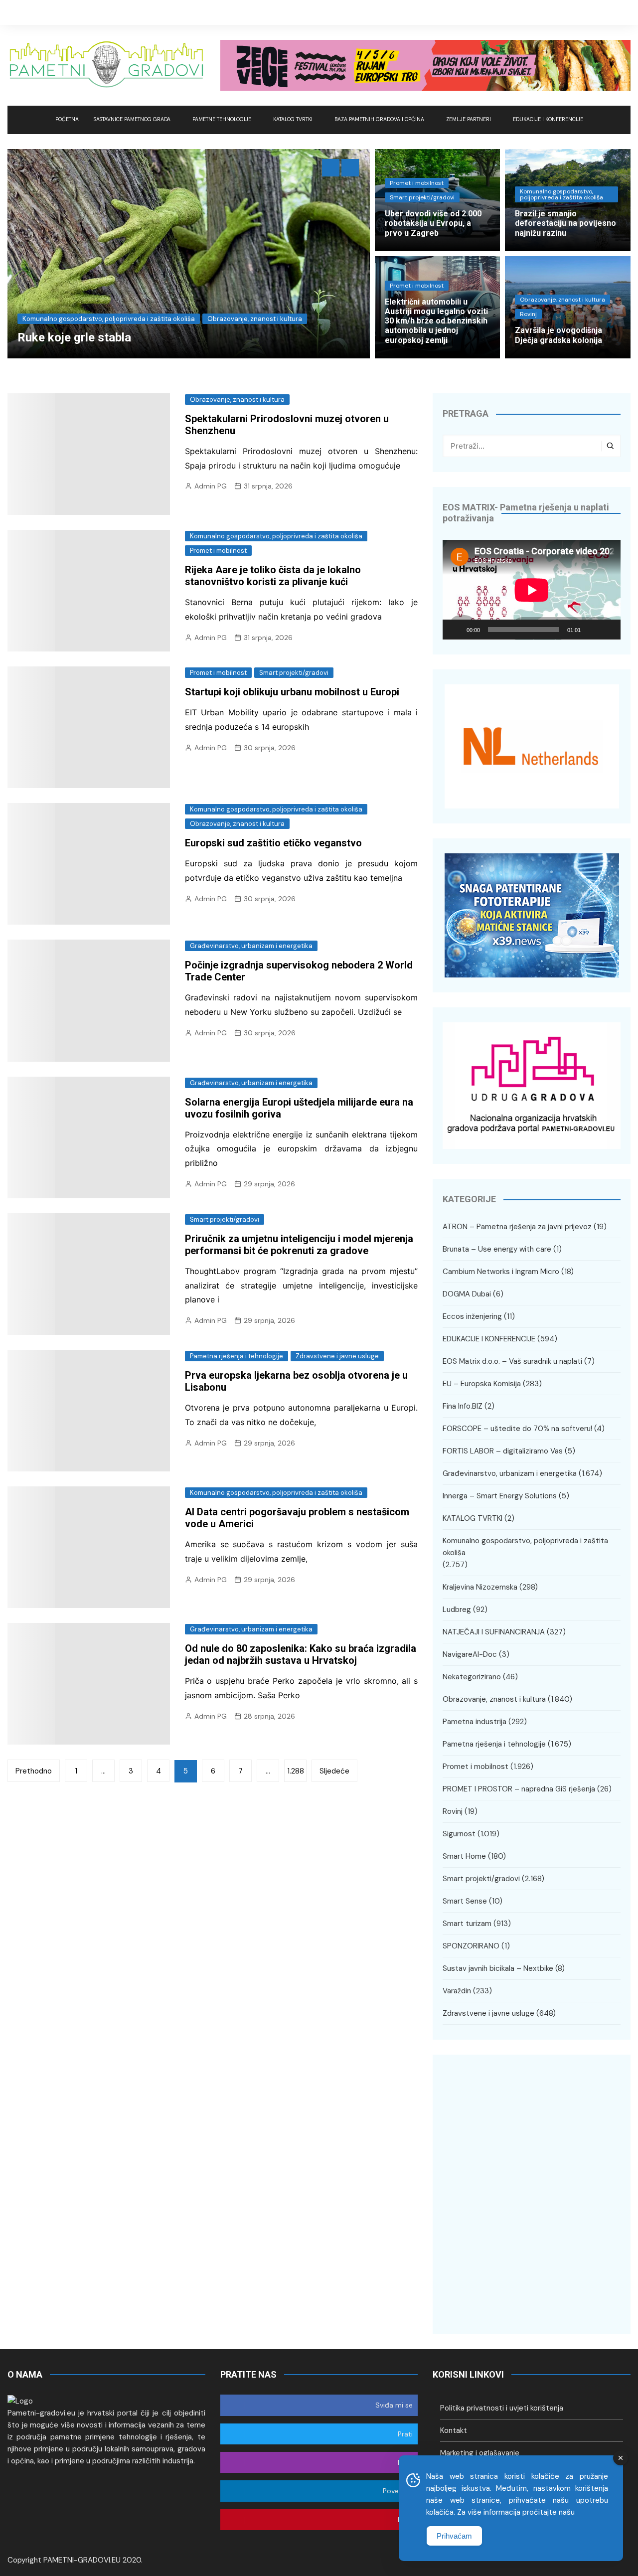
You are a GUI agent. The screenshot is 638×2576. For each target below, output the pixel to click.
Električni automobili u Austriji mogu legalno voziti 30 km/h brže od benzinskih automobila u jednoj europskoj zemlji (436, 321)
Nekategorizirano (472, 1677)
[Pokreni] (456, 630)
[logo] (20, 2401)
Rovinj (528, 314)
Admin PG (211, 486)
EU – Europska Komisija (482, 1384)
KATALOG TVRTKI (293, 119)
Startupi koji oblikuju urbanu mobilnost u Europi (292, 692)
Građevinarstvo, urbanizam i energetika (96, 319)
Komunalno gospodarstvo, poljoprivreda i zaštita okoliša (561, 194)
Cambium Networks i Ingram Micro (501, 1272)
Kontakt (454, 2430)
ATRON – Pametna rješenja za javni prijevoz (517, 1227)
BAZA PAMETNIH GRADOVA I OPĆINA (379, 119)
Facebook (578, 12)
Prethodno (34, 1771)
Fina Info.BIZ (463, 1406)
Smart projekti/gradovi (422, 197)
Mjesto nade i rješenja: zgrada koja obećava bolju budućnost (193, 337)
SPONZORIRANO (471, 1946)
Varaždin (457, 1991)
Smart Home (464, 1856)
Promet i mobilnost (417, 183)
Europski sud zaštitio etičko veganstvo (273, 843)
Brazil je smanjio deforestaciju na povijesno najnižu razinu (565, 223)
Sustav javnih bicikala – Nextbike (498, 1968)
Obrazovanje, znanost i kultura (562, 300)
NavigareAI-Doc (470, 1654)
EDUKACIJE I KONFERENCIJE (548, 119)
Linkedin (623, 12)
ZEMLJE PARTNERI (469, 119)
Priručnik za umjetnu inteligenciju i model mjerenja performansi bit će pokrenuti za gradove (299, 1245)
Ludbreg (457, 1610)
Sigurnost (459, 1834)
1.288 (296, 1771)
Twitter (593, 12)
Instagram (608, 12)
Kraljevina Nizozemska (204, 319)
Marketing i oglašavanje (480, 2453)
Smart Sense (465, 1901)
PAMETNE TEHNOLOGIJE (222, 119)
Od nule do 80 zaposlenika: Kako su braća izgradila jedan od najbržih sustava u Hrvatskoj (301, 1654)
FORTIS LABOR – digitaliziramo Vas (503, 1451)
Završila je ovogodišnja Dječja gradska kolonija (558, 335)
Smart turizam (467, 1924)
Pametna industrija (475, 1722)
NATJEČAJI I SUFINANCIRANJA (494, 1632)
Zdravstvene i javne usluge (337, 1356)
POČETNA (67, 119)
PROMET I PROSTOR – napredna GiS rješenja (519, 1789)
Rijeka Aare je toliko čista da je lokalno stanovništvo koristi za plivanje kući (273, 576)
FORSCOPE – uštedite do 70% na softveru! (517, 1429)
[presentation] (331, 168)
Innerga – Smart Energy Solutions (500, 1496)
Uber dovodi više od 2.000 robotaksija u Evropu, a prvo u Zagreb (433, 223)
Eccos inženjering (472, 1316)
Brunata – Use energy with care (497, 1249)
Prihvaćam (454, 2536)
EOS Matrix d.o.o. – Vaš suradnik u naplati (512, 1361)
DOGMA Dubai (467, 1294)
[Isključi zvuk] (592, 630)
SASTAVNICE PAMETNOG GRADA (132, 119)
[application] (532, 590)
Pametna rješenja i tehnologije (237, 1356)
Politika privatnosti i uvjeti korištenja (502, 2408)
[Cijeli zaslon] (608, 630)
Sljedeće (334, 1771)
